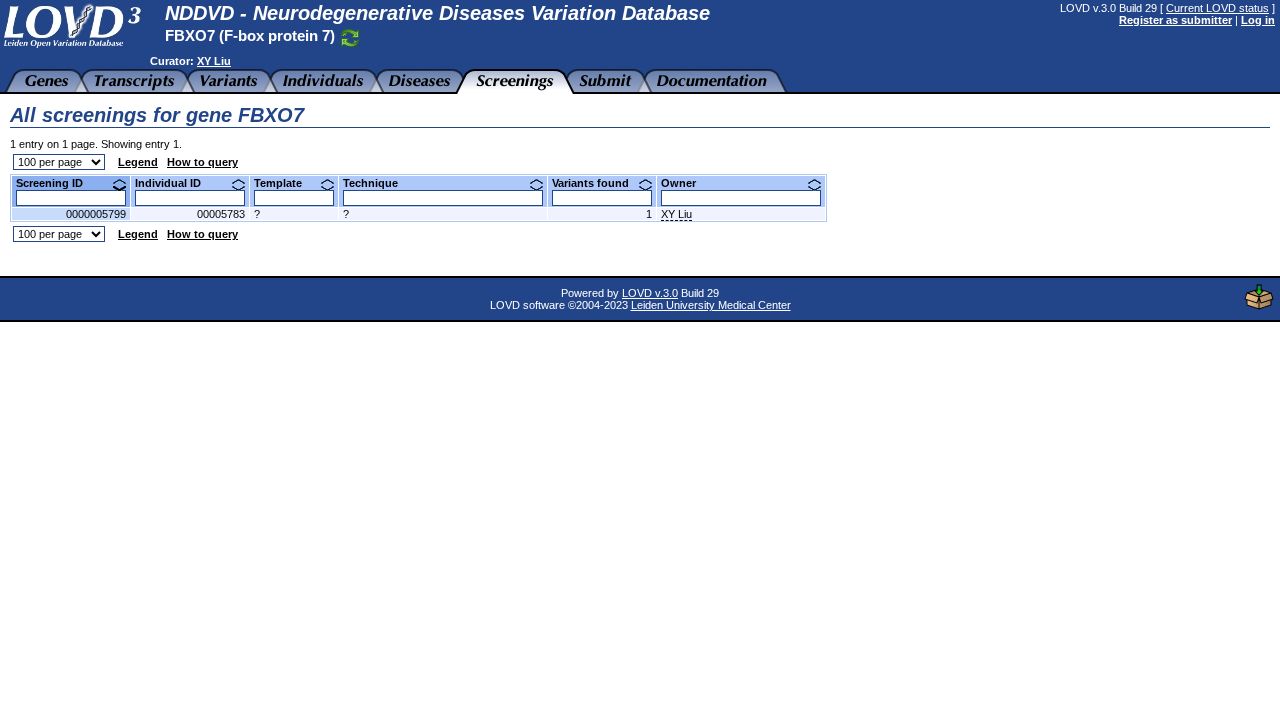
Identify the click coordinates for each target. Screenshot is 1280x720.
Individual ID (175, 183)
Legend (138, 162)
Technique (378, 183)
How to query (202, 162)
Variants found (598, 183)
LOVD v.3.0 (650, 293)
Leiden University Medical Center (711, 305)
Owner (686, 183)
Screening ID (57, 183)
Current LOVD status (1217, 8)
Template (285, 183)
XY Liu (214, 61)
